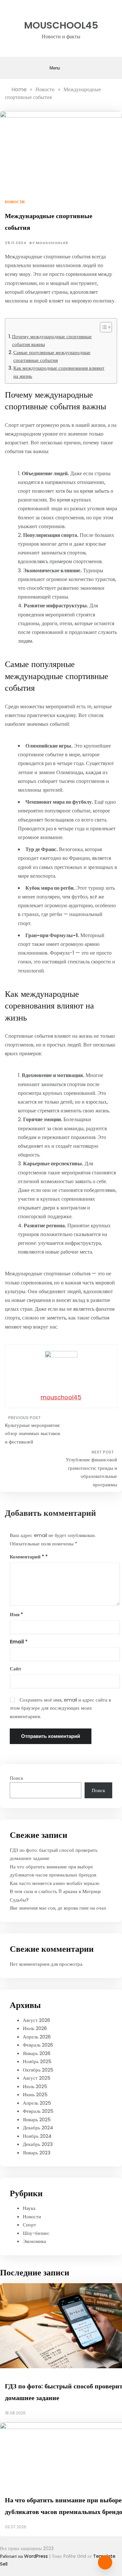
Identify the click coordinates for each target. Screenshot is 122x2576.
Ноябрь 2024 (37, 2136)
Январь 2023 (37, 2153)
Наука (29, 2208)
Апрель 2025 (37, 2103)
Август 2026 (36, 2020)
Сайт (15, 1669)
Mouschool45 (61, 25)
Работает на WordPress (25, 2556)
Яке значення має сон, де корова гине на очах (58, 1908)
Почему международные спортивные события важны (52, 340)
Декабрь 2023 (38, 2144)
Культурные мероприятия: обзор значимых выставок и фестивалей (33, 1433)
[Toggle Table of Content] (103, 327)
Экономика (34, 2241)
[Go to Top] (105, 2562)
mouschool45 (52, 243)
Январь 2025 (37, 2119)
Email (19, 1642)
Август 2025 (37, 2078)
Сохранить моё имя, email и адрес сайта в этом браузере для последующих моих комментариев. (60, 1708)
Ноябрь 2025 (37, 2061)
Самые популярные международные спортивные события (52, 356)
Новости (15, 202)
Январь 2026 (37, 2053)
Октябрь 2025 (38, 2070)
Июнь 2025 (35, 2094)
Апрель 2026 (37, 2037)
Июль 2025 (35, 2086)
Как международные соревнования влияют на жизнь (59, 372)
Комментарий (27, 1557)
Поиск (16, 1778)
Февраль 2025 (38, 2111)
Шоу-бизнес (36, 2233)
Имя (16, 1614)
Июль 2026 (35, 2028)
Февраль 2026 (38, 2045)
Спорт (29, 2225)
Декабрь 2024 (38, 2128)
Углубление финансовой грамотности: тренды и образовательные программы (91, 1472)
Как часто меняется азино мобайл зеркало (55, 1883)
